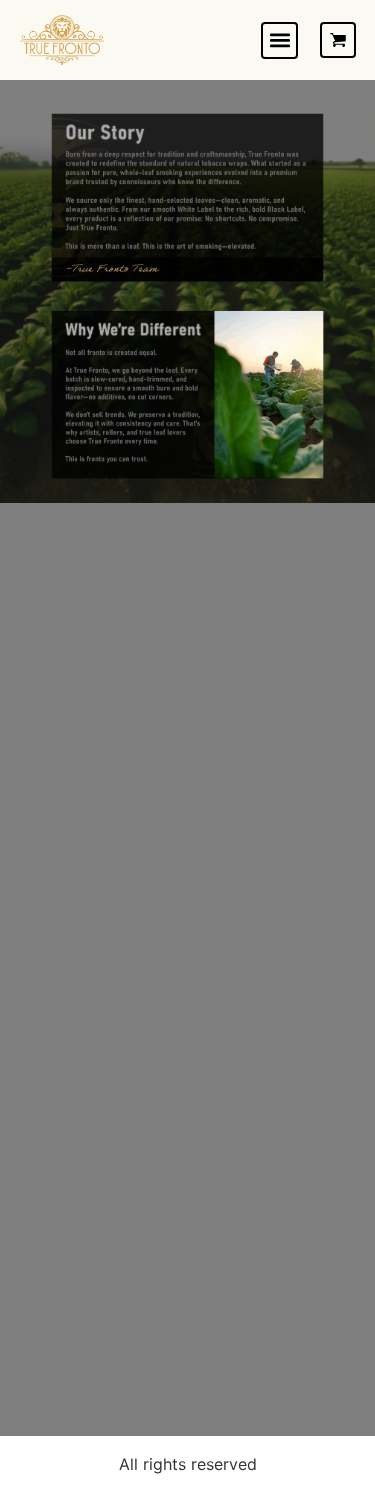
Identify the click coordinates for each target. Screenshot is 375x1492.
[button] (279, 40)
